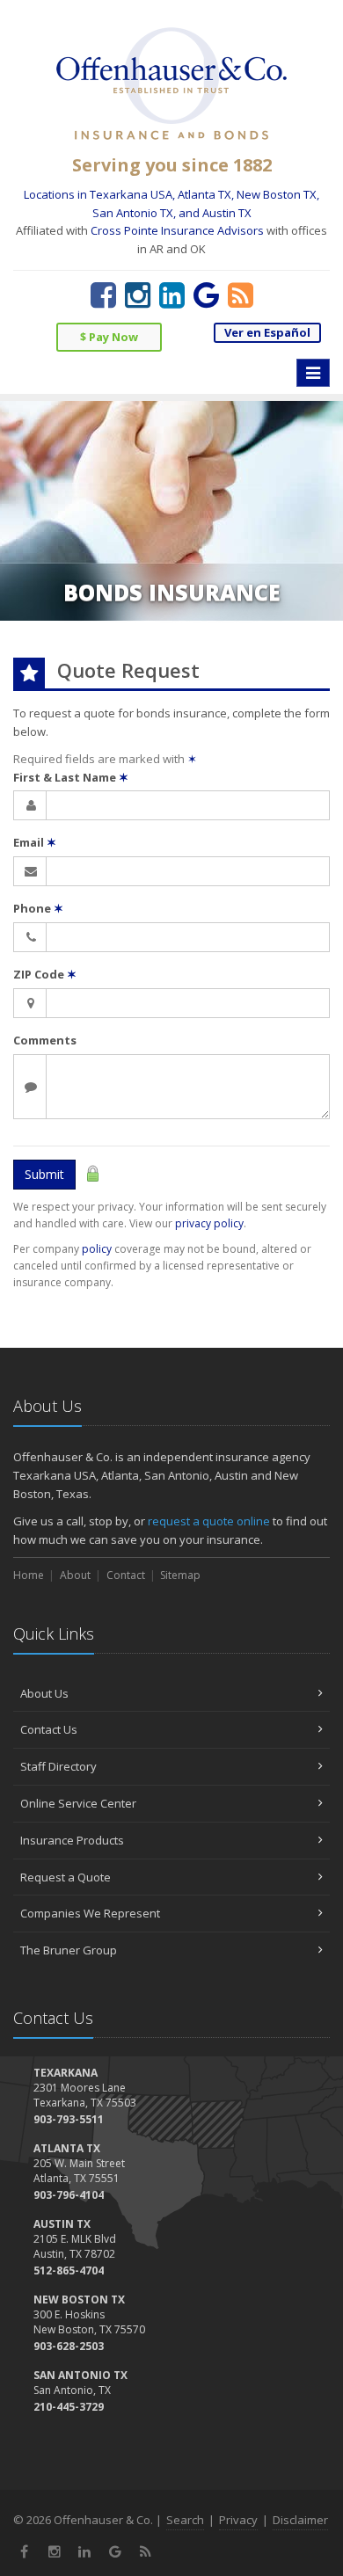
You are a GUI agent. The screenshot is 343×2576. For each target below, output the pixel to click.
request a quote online (209, 1521)
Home (29, 1575)
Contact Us (49, 1729)
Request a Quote (66, 1877)
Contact (126, 1575)
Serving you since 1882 (172, 165)
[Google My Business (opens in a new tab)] (206, 295)
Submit (44, 1174)
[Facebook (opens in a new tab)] (103, 295)
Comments (45, 1040)
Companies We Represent (90, 1913)
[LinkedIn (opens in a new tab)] (172, 295)
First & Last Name (71, 777)
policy (97, 1249)
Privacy (238, 2520)
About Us (44, 1693)
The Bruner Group (69, 1950)
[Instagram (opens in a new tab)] (138, 295)
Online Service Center (78, 1803)
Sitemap (180, 1575)
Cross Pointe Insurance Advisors (177, 230)
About (75, 1575)
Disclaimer (300, 2520)
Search (185, 2520)
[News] (241, 295)
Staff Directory (58, 1766)
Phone (38, 908)
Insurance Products (72, 1840)
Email (35, 842)
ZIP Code (45, 974)
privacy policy (209, 1223)
